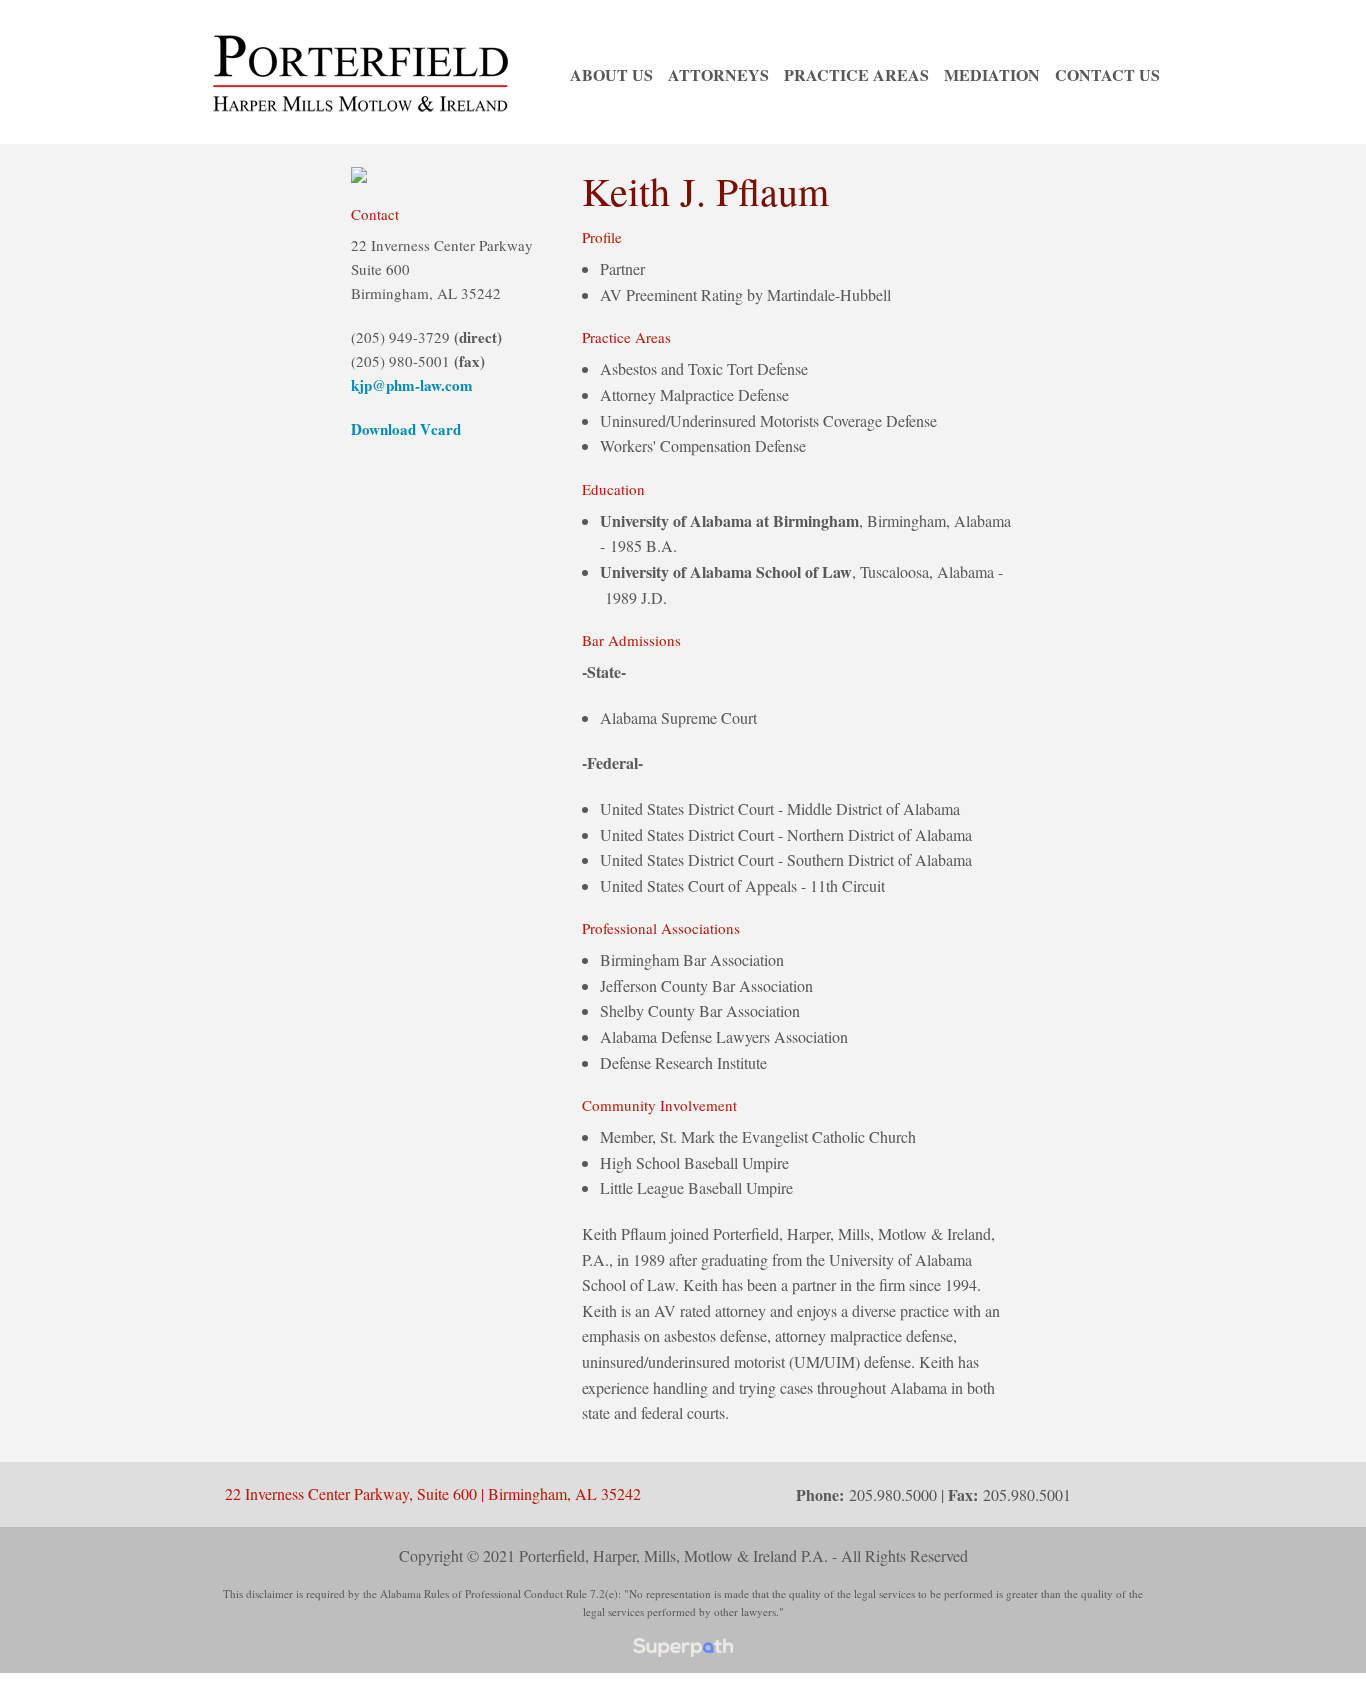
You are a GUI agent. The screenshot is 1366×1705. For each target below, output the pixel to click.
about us (611, 74)
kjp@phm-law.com (412, 385)
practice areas (856, 74)
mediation (992, 74)
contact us (1107, 74)
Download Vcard (406, 429)
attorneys (718, 74)
